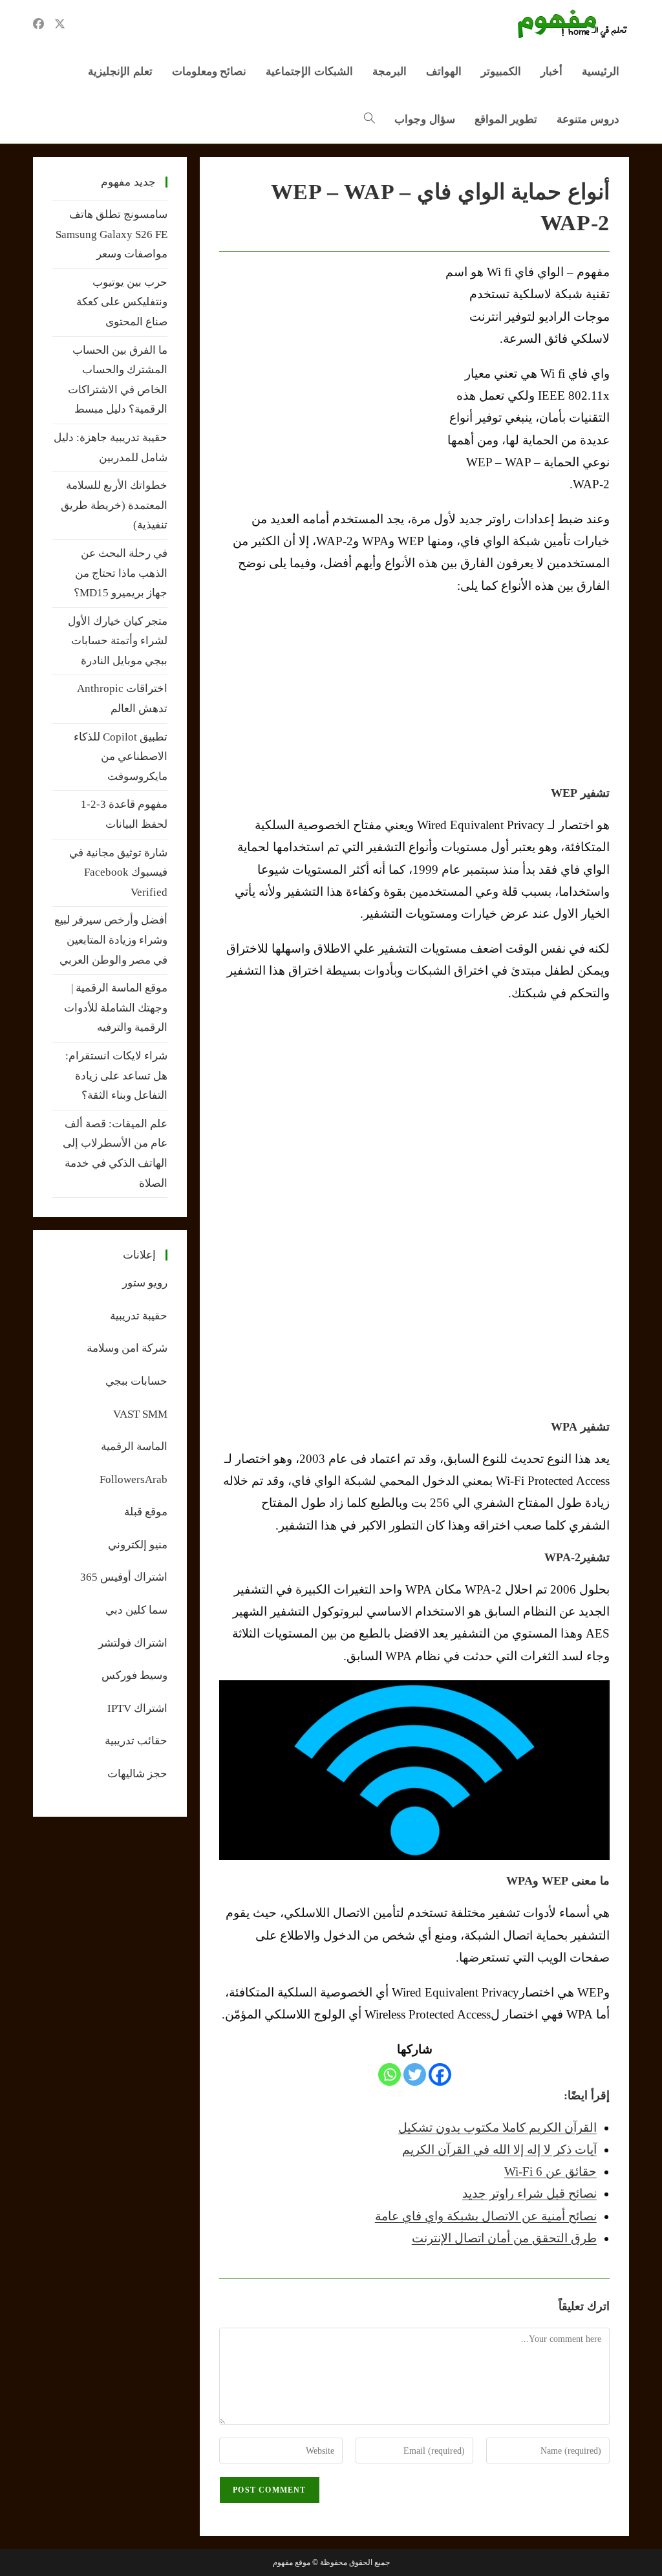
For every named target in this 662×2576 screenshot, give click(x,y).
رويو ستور (145, 1283)
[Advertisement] (328, 358)
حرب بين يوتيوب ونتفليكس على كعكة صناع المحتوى (122, 302)
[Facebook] (440, 2074)
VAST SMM (140, 1414)
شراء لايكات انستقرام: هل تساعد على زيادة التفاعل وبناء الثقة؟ (116, 1076)
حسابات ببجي (136, 1381)
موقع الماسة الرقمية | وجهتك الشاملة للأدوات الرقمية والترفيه (116, 1008)
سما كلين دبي (136, 1610)
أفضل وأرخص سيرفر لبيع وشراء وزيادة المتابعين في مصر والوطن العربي (111, 940)
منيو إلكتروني (138, 1545)
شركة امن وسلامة (127, 1348)
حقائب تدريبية (136, 1741)
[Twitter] (415, 2074)
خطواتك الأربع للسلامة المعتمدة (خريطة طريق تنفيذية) (114, 505)
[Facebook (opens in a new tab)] (38, 24)
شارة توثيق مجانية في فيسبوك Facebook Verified (118, 872)
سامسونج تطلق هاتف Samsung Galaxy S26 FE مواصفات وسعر (112, 234)
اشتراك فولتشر (133, 1643)
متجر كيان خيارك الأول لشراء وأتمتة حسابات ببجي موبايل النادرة (118, 641)
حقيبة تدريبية (139, 1316)
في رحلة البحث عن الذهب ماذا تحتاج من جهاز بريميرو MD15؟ (121, 573)
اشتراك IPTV (137, 1708)
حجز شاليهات (137, 1774)
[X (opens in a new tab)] (60, 24)
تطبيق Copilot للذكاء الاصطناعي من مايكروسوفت (121, 757)
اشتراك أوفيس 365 (124, 1577)
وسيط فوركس (134, 1675)
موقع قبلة (146, 1512)
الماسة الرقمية (134, 1446)
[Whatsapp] (390, 2074)
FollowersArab (133, 1479)
